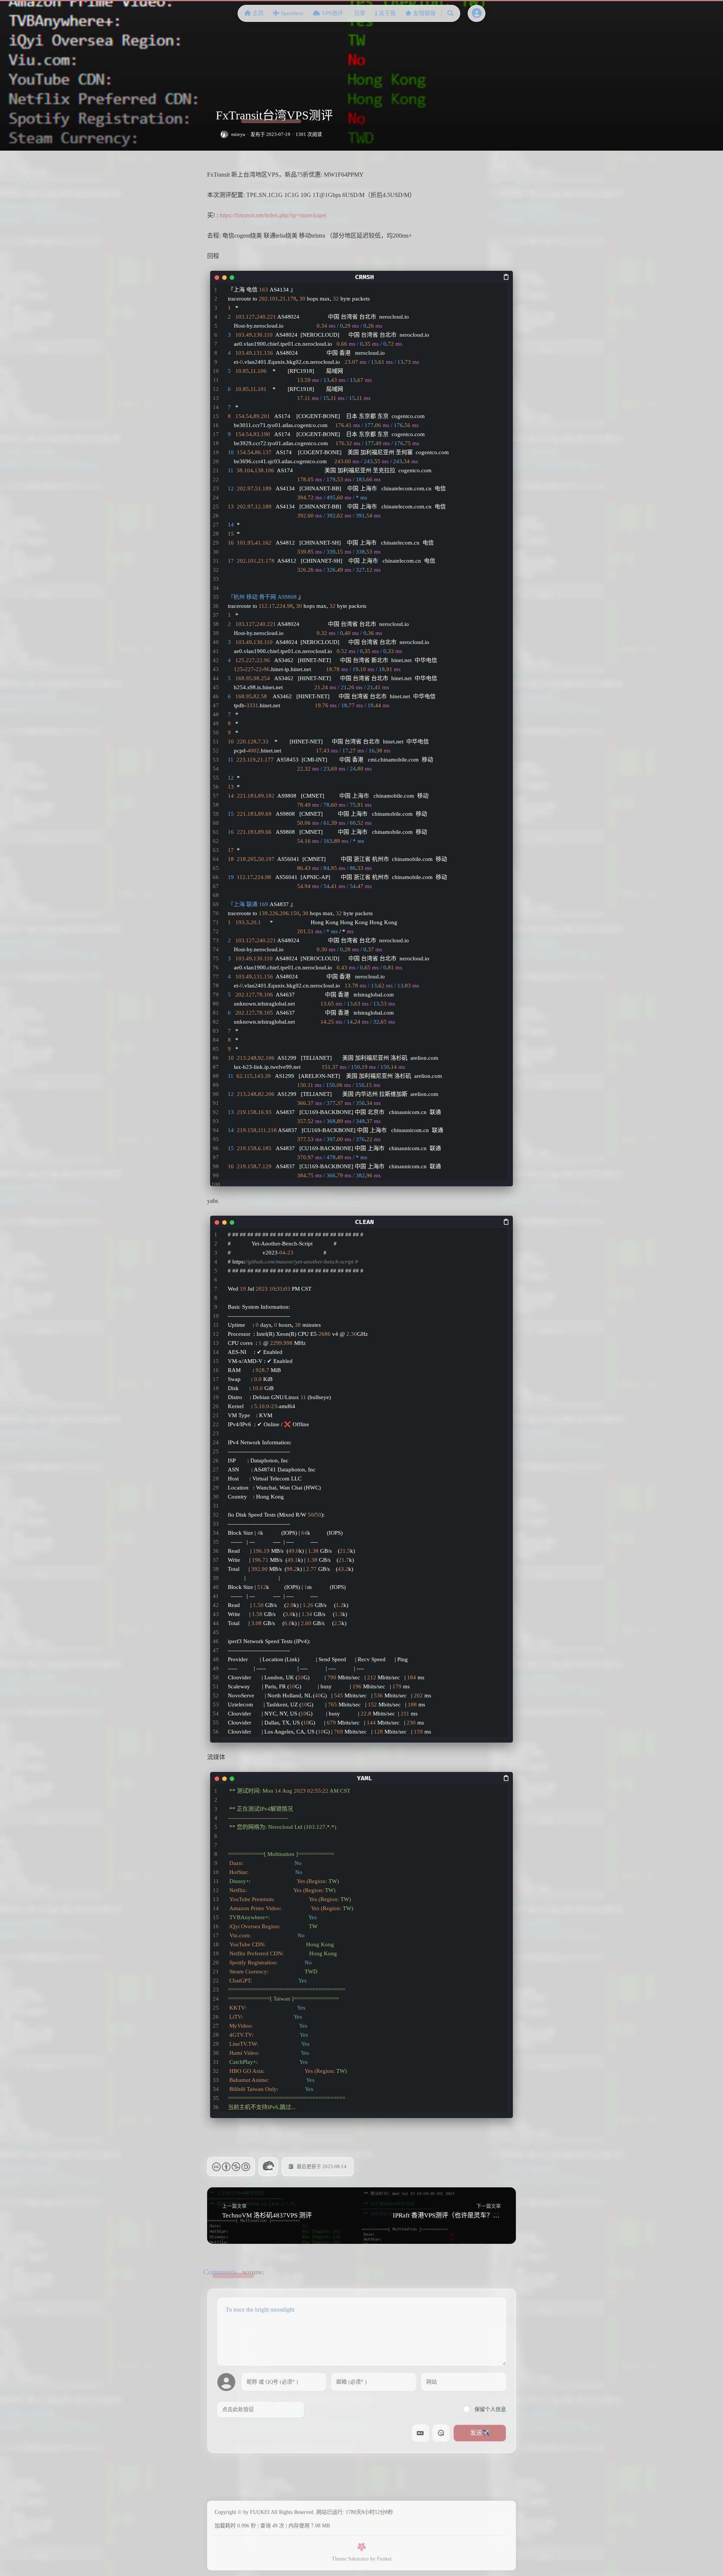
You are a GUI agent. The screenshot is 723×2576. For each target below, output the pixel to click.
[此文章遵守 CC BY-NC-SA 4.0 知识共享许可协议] (231, 2167)
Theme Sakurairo (350, 2559)
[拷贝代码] (506, 276)
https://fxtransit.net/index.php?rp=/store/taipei (273, 215)
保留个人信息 (490, 2409)
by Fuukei (381, 2559)
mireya (238, 134)
